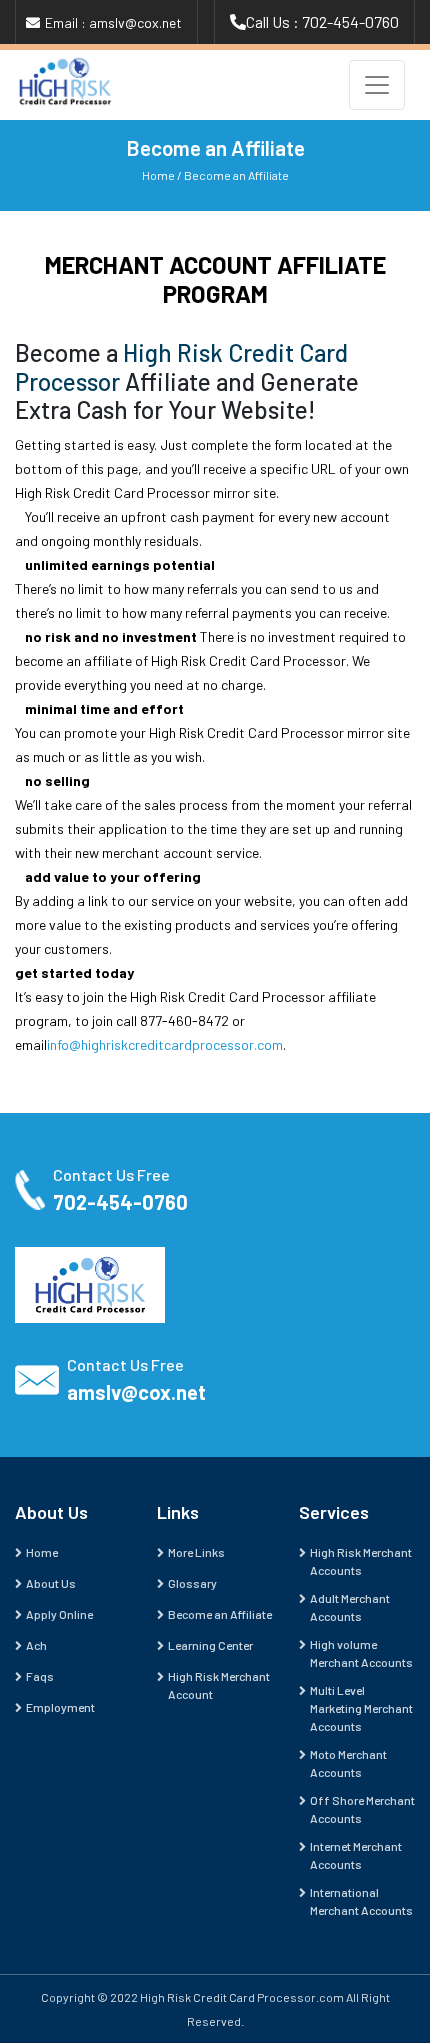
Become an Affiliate (236, 175)
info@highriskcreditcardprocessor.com (165, 1044)
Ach (36, 1645)
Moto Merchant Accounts (348, 1763)
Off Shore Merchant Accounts (362, 1809)
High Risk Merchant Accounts (361, 1561)
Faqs (40, 1676)
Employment (60, 1707)
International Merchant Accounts (361, 1901)
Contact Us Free (111, 1174)
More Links (196, 1552)
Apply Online (59, 1614)
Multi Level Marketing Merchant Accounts (361, 1708)
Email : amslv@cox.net (113, 22)
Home (158, 175)
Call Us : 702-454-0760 (322, 21)
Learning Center (210, 1645)
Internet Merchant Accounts (356, 1855)
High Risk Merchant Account (219, 1685)
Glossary (192, 1583)
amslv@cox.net (136, 1392)
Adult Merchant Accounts (350, 1607)
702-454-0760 (120, 1202)
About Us (51, 1583)
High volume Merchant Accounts (361, 1653)
